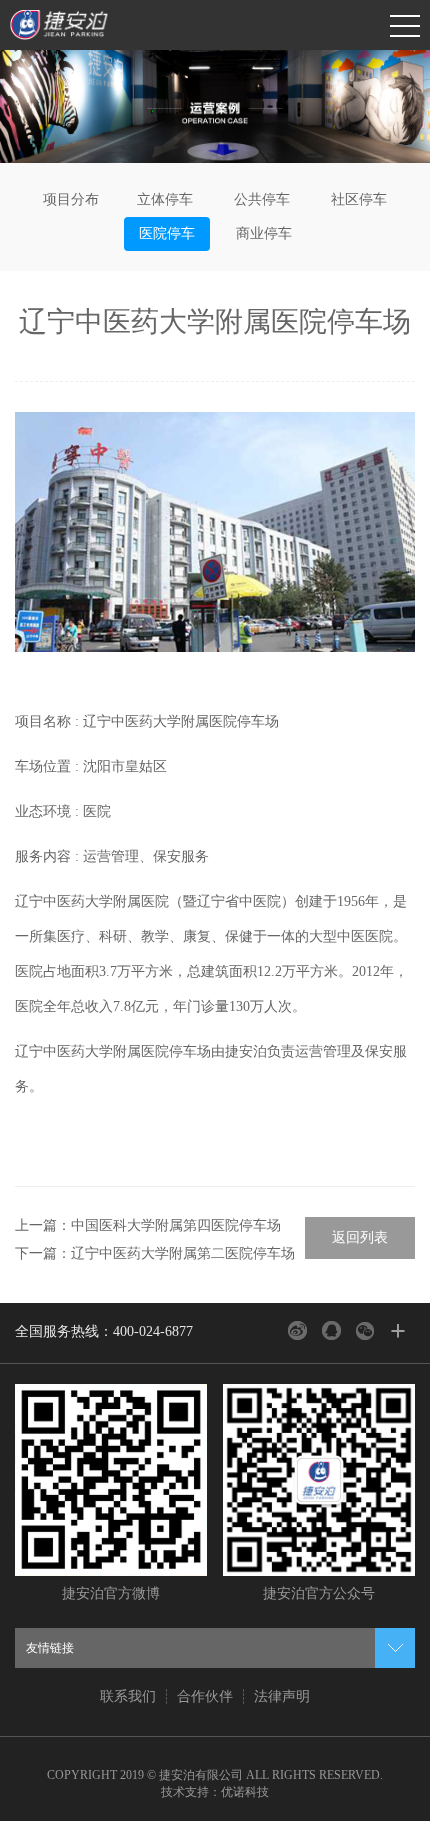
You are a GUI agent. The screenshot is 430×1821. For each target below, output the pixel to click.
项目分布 (71, 199)
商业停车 (264, 233)
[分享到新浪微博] (297, 1330)
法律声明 (282, 1696)
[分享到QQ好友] (331, 1330)
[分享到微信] (365, 1330)
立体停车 (165, 199)
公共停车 (262, 199)
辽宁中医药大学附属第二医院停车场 (183, 1253)
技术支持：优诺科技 (215, 1792)
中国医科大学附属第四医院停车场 (176, 1225)
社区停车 (359, 199)
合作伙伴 (205, 1696)
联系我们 (128, 1696)
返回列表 (360, 1237)
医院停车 (167, 233)
